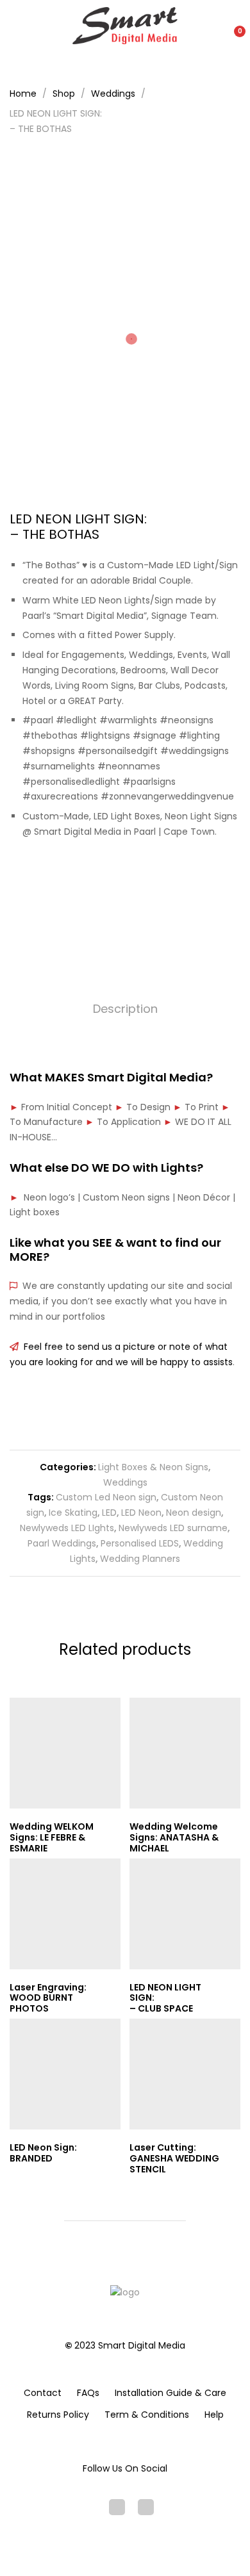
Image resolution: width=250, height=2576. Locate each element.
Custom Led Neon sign (106, 1497)
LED (109, 1513)
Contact (43, 2393)
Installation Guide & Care (171, 2393)
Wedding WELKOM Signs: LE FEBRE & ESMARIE (52, 1837)
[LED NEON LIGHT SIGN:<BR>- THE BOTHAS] (105, 876)
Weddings (125, 1482)
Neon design (194, 1513)
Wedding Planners (140, 1559)
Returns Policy (58, 2415)
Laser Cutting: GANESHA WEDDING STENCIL (174, 2158)
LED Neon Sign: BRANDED (43, 2153)
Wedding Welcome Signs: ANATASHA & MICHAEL (174, 1837)
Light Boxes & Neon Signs (153, 1467)
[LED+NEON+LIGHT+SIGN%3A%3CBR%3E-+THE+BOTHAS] (125, 876)
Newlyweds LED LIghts (67, 1528)
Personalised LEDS (140, 1543)
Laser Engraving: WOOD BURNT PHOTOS (48, 1998)
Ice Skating (73, 1513)
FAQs (88, 2393)
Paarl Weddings (62, 1543)
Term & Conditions (147, 2415)
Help (214, 2415)
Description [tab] (125, 1009)
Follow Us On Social (125, 2468)
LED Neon (141, 1513)
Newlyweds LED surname (173, 1528)
